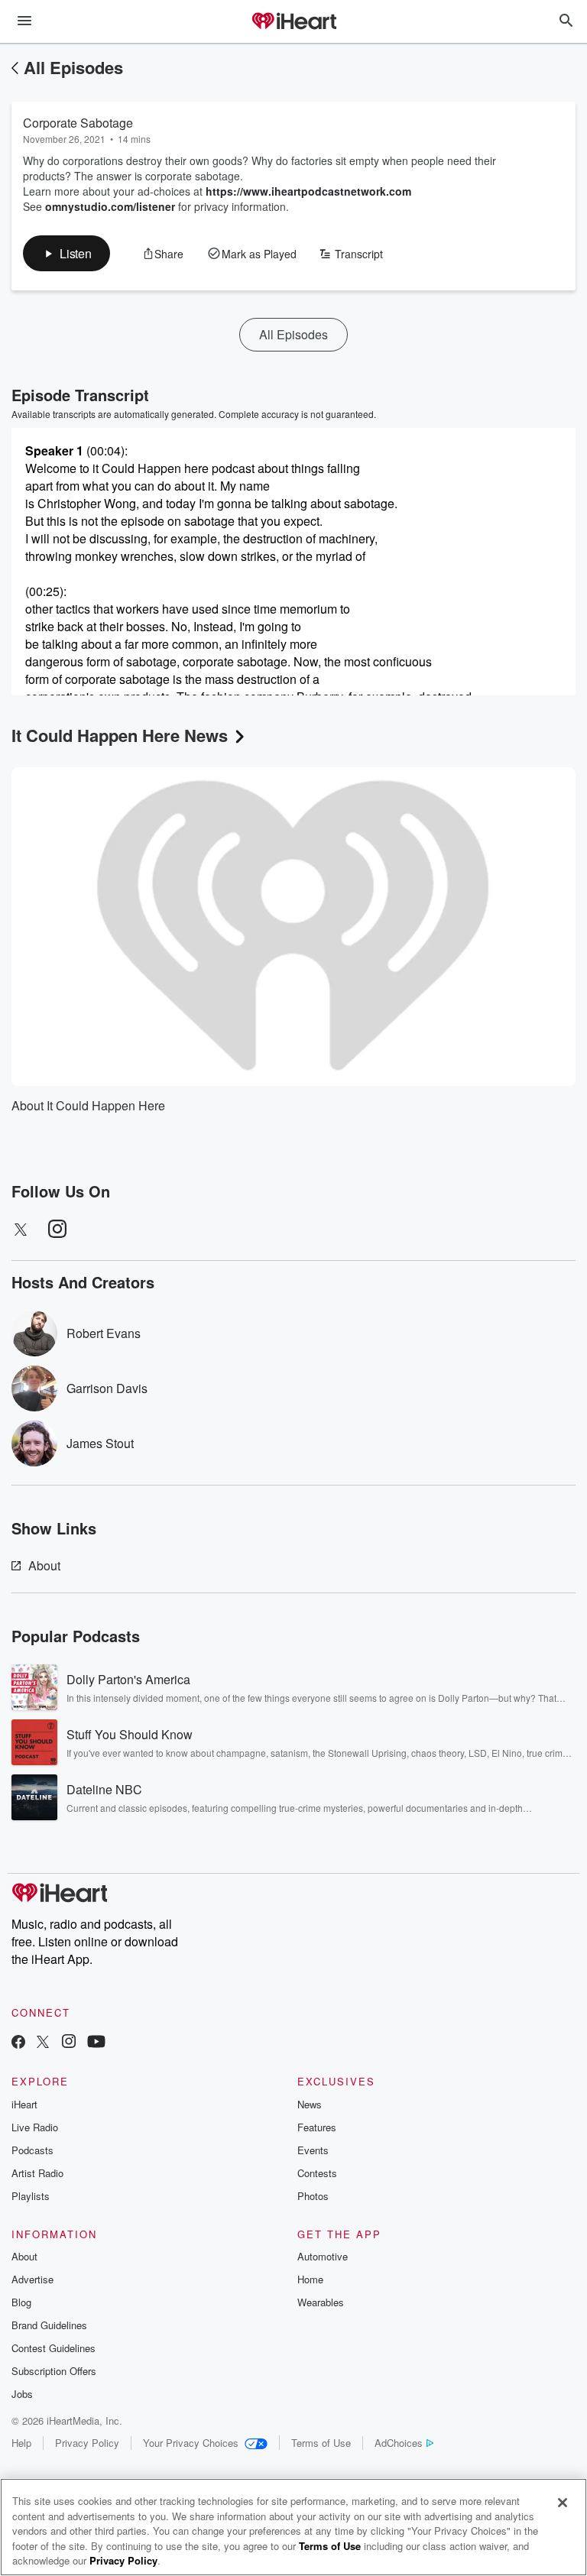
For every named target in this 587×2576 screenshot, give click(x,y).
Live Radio (35, 2127)
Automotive (323, 2256)
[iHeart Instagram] (69, 2043)
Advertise (32, 2279)
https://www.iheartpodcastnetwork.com (308, 191)
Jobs (22, 2394)
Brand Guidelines (49, 2325)
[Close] (563, 2503)
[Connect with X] (43, 2043)
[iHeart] (293, 22)
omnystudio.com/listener (110, 206)
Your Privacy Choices (191, 2443)
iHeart (24, 2104)
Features (317, 2127)
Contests (317, 2173)
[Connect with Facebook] (18, 2043)
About (44, 1565)
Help (21, 2443)
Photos (313, 2196)
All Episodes (73, 67)
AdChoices (399, 2443)
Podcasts (32, 2150)
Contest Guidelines (54, 2348)
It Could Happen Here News (120, 735)
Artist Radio (37, 2173)
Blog (21, 2302)
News (310, 2104)
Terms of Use (321, 2443)
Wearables (321, 2302)
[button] (66, 253)
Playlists (31, 2196)
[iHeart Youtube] (96, 2043)
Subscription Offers (54, 2371)
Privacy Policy (87, 2443)
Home (310, 2279)
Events (313, 2150)
